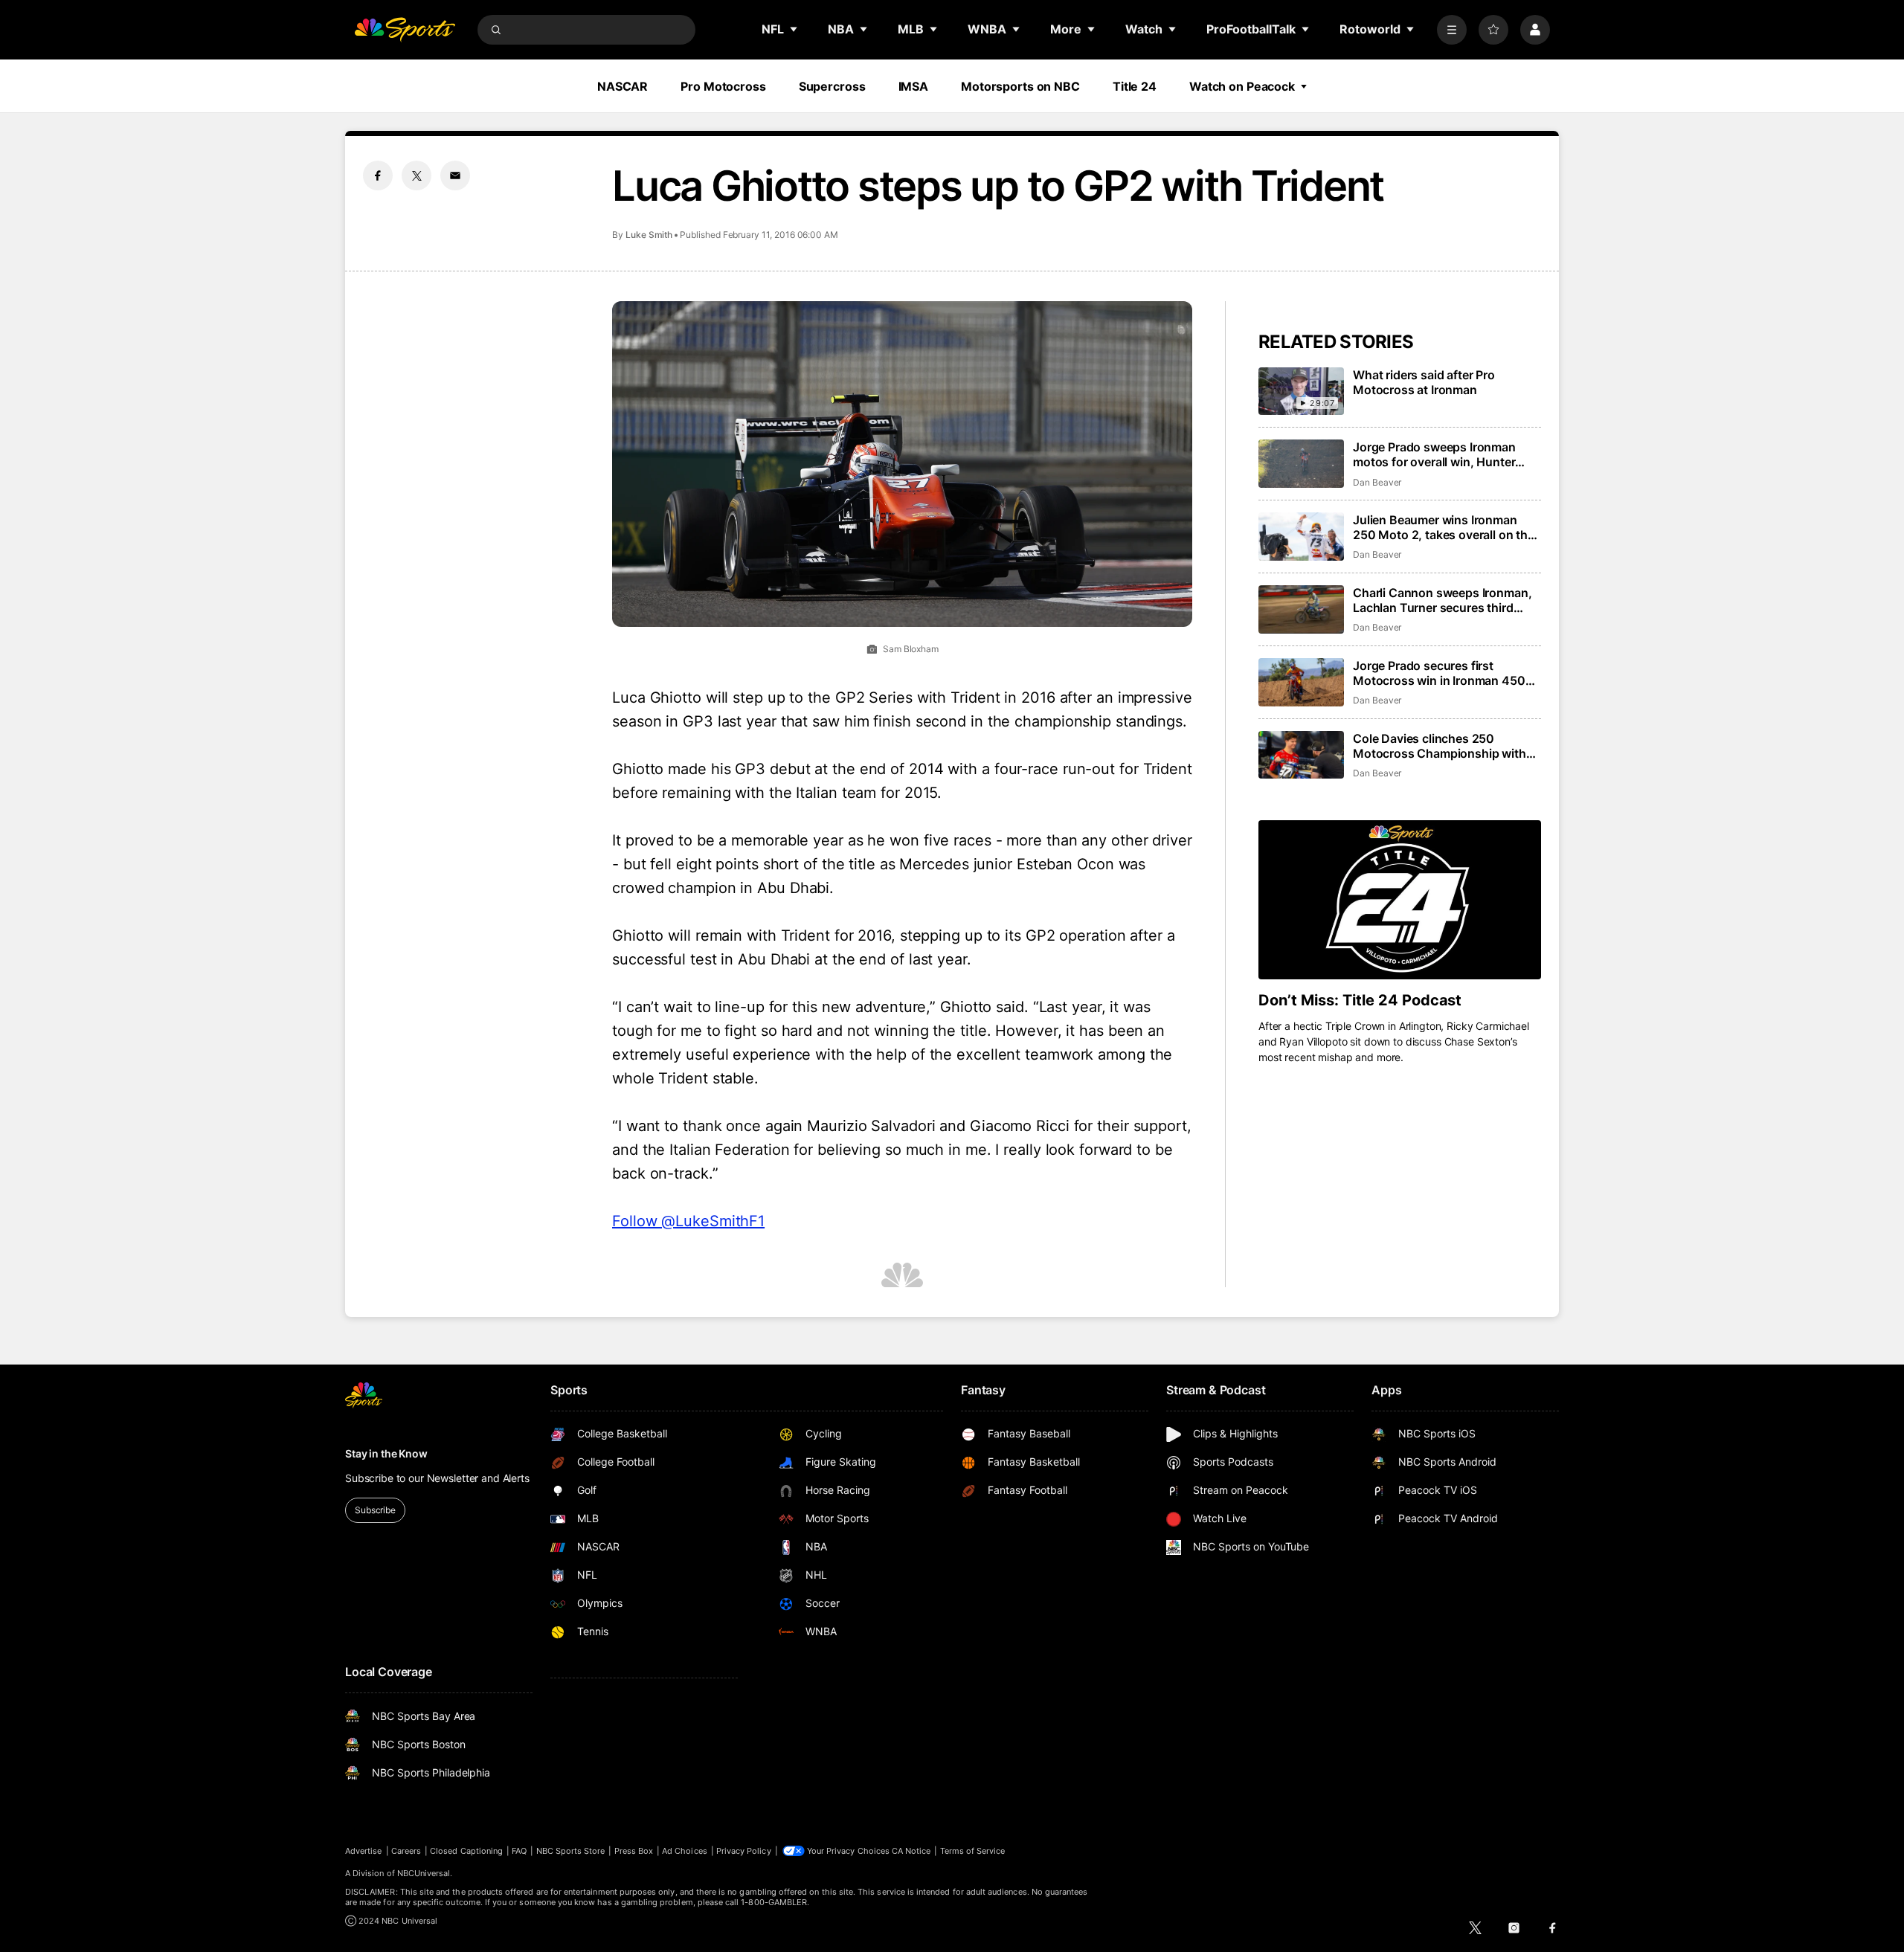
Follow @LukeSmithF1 (688, 1221)
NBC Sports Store (571, 1851)
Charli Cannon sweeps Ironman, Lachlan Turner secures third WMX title (1442, 600)
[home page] (405, 30)
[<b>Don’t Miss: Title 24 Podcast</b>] (1400, 900)
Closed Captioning (466, 1851)
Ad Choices (685, 1851)
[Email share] (455, 175)
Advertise (364, 1851)
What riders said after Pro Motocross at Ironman (1424, 382)
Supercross (832, 86)
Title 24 (1135, 86)
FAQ (519, 1851)
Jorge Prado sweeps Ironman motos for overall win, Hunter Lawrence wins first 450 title (1434, 454)
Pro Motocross (723, 86)
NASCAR (623, 86)
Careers (406, 1851)
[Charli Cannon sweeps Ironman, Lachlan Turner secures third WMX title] (1301, 609)
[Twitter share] (416, 175)
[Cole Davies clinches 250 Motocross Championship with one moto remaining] (1301, 755)
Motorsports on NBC (1020, 86)
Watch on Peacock (1242, 86)
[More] (1452, 30)
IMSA (914, 86)
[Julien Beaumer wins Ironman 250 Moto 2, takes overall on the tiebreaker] (1301, 537)
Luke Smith (649, 235)
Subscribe (375, 1510)
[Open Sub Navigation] (794, 29)
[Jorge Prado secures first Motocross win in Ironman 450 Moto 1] (1301, 682)
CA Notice (911, 1851)
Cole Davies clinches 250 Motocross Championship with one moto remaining (1440, 746)
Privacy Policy (744, 1851)
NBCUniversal (424, 1873)
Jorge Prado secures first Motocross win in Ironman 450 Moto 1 (1439, 673)
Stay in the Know (386, 1453)
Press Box (634, 1851)
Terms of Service (973, 1851)
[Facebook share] (378, 175)
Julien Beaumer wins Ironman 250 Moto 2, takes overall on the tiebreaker (1444, 527)
